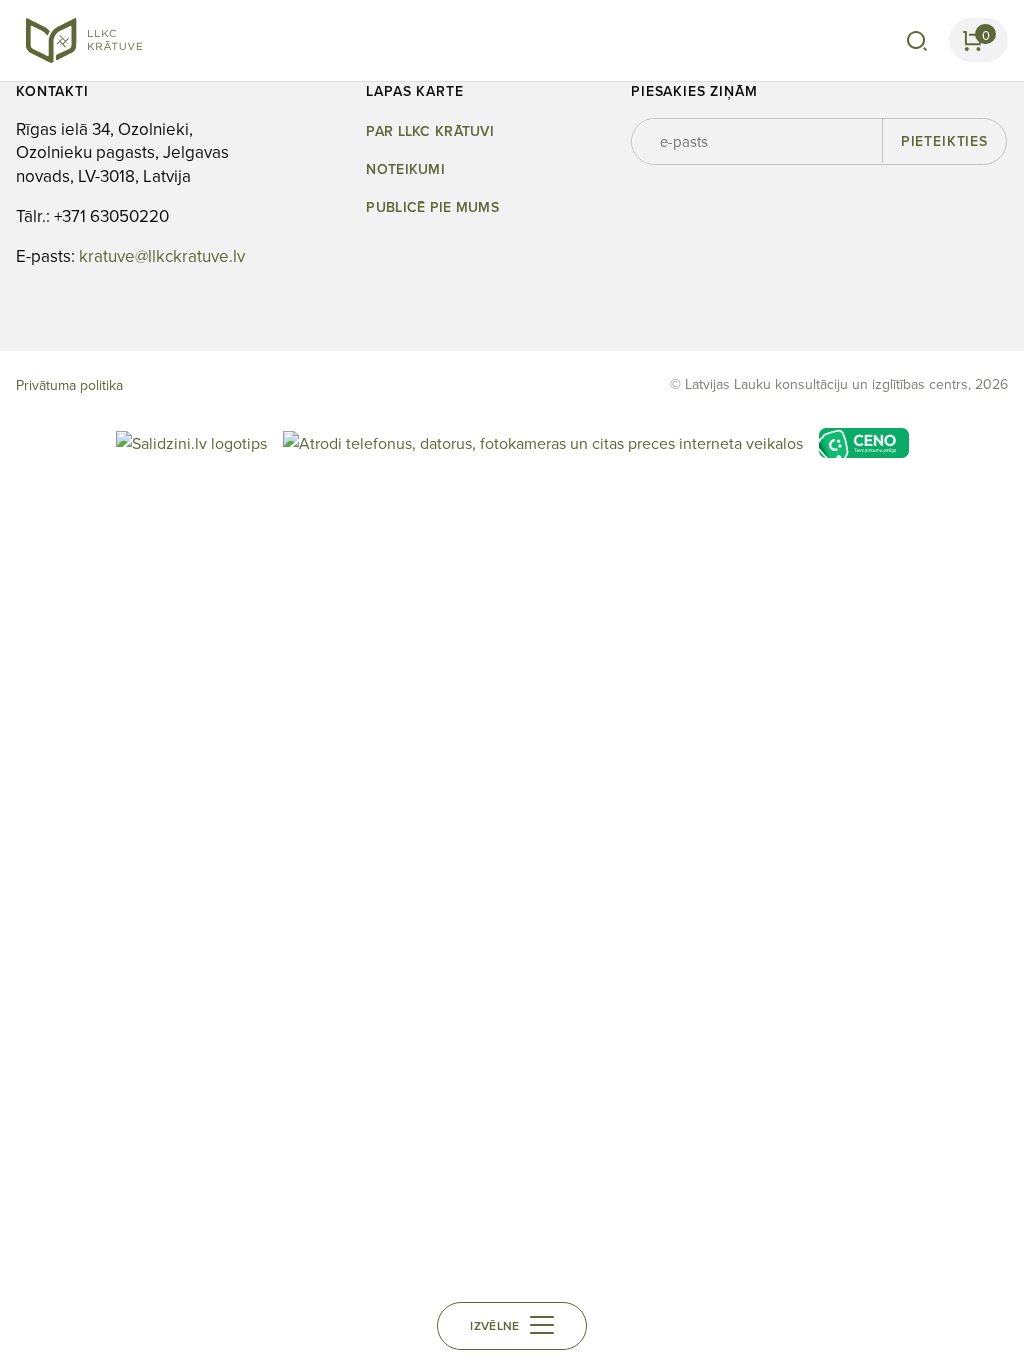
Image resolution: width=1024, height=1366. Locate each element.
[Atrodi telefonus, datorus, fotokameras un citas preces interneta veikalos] (543, 441)
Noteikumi (405, 169)
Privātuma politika (69, 385)
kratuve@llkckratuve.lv (162, 256)
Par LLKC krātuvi (429, 131)
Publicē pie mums (432, 207)
